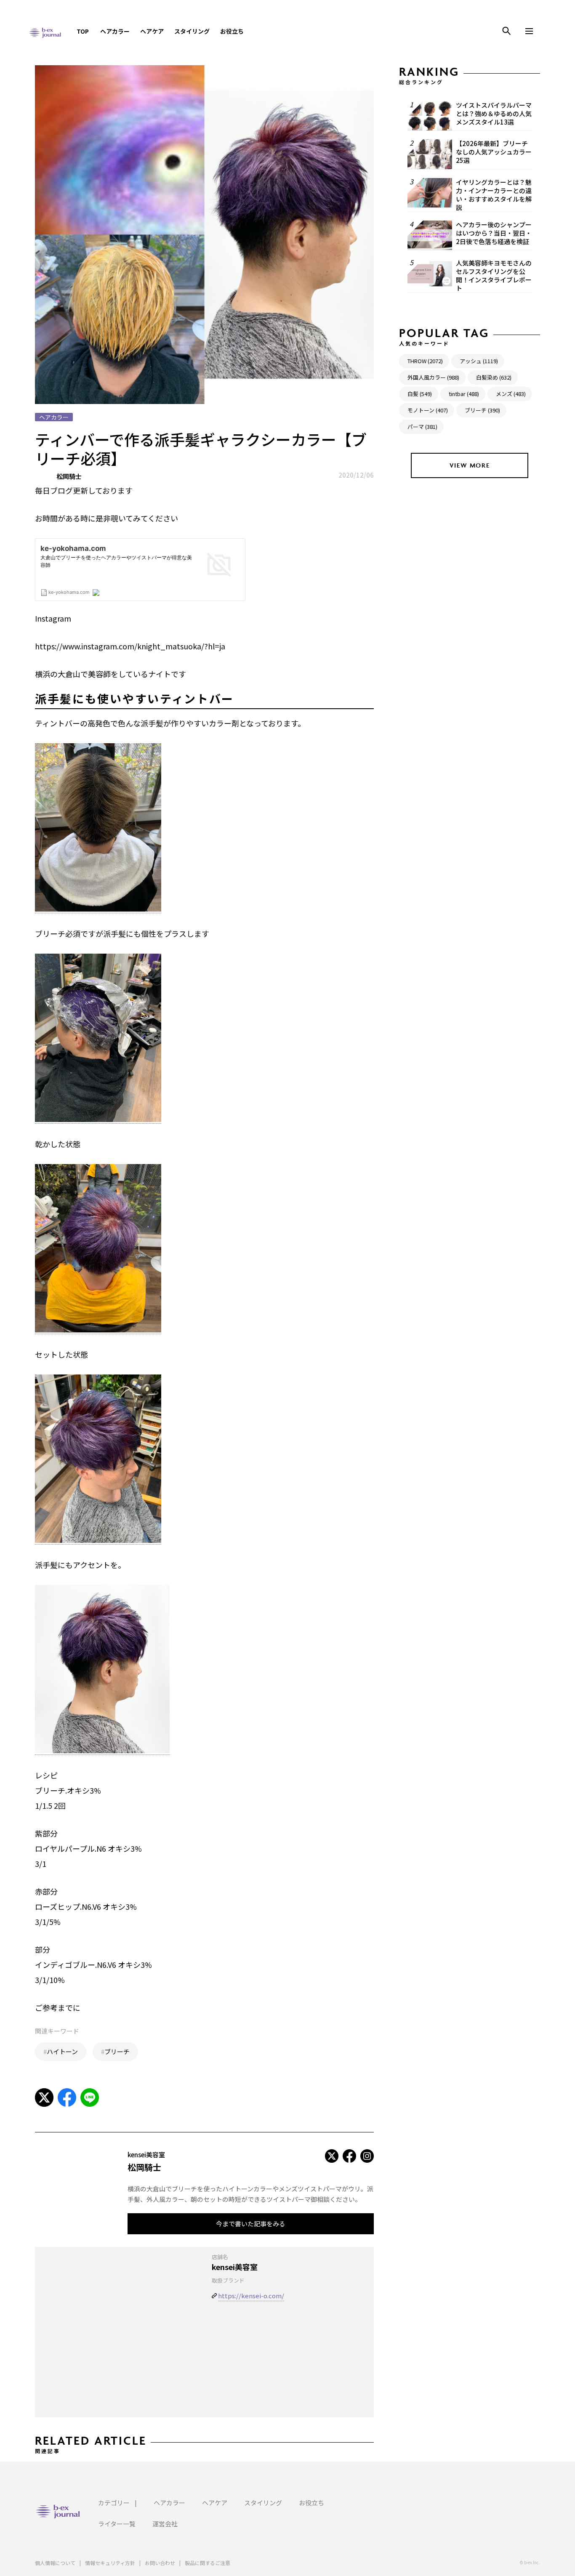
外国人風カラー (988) (433, 377)
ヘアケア (152, 31)
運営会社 (165, 2524)
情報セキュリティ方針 (110, 2563)
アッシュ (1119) (479, 361)
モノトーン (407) (428, 410)
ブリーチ (117, 2051)
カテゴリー (114, 2503)
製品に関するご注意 (208, 2563)
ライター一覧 (117, 2524)
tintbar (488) (464, 394)
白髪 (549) (420, 394)
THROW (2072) (425, 361)
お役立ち (232, 31)
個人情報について (55, 2563)
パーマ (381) (422, 427)
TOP (83, 31)
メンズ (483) (511, 394)
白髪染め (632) (494, 377)
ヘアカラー (115, 31)
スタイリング (192, 31)
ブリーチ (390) (482, 410)
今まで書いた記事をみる (251, 2224)
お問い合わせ (160, 2563)
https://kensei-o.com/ (251, 2296)
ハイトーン (62, 2051)
